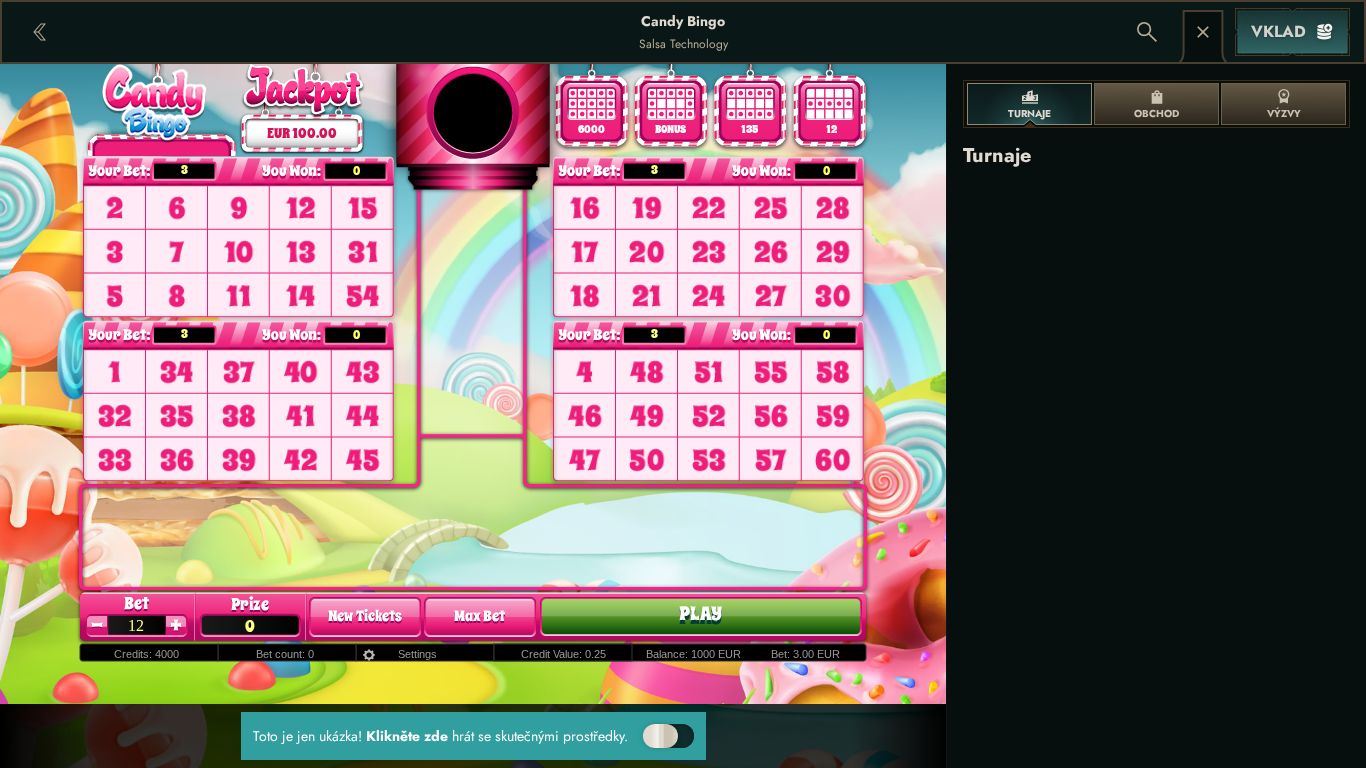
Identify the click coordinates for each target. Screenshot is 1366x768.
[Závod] (1203, 32)
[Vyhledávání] (1147, 32)
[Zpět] (40, 32)
